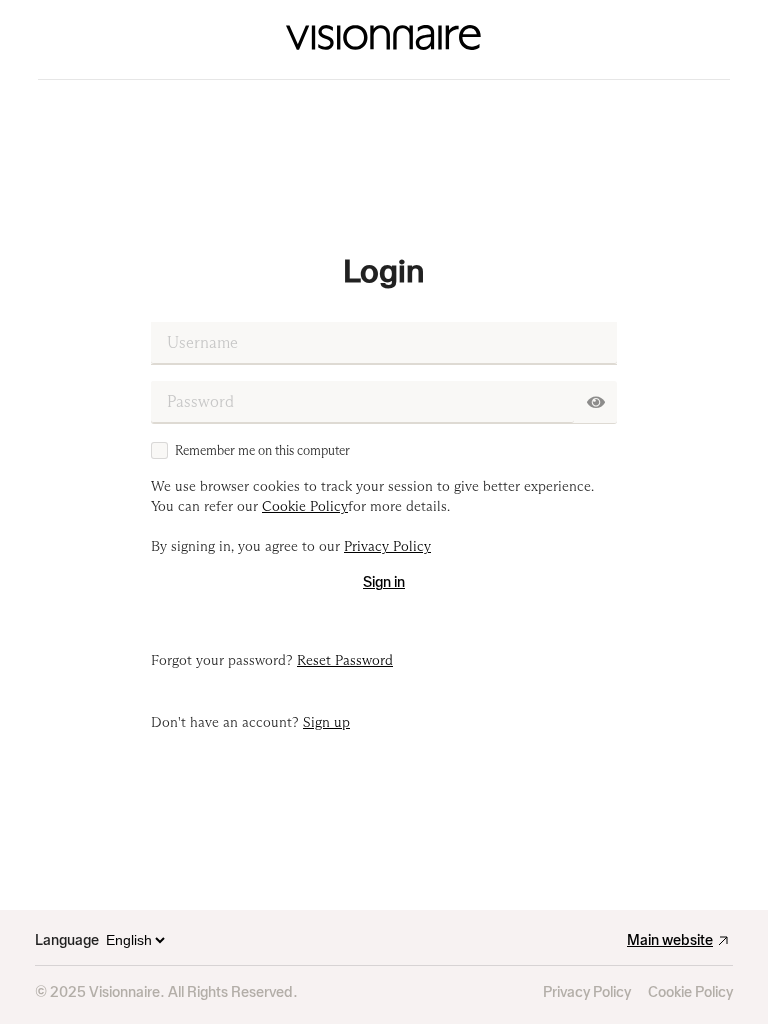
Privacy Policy (587, 992)
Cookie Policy (690, 992)
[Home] (383, 40)
